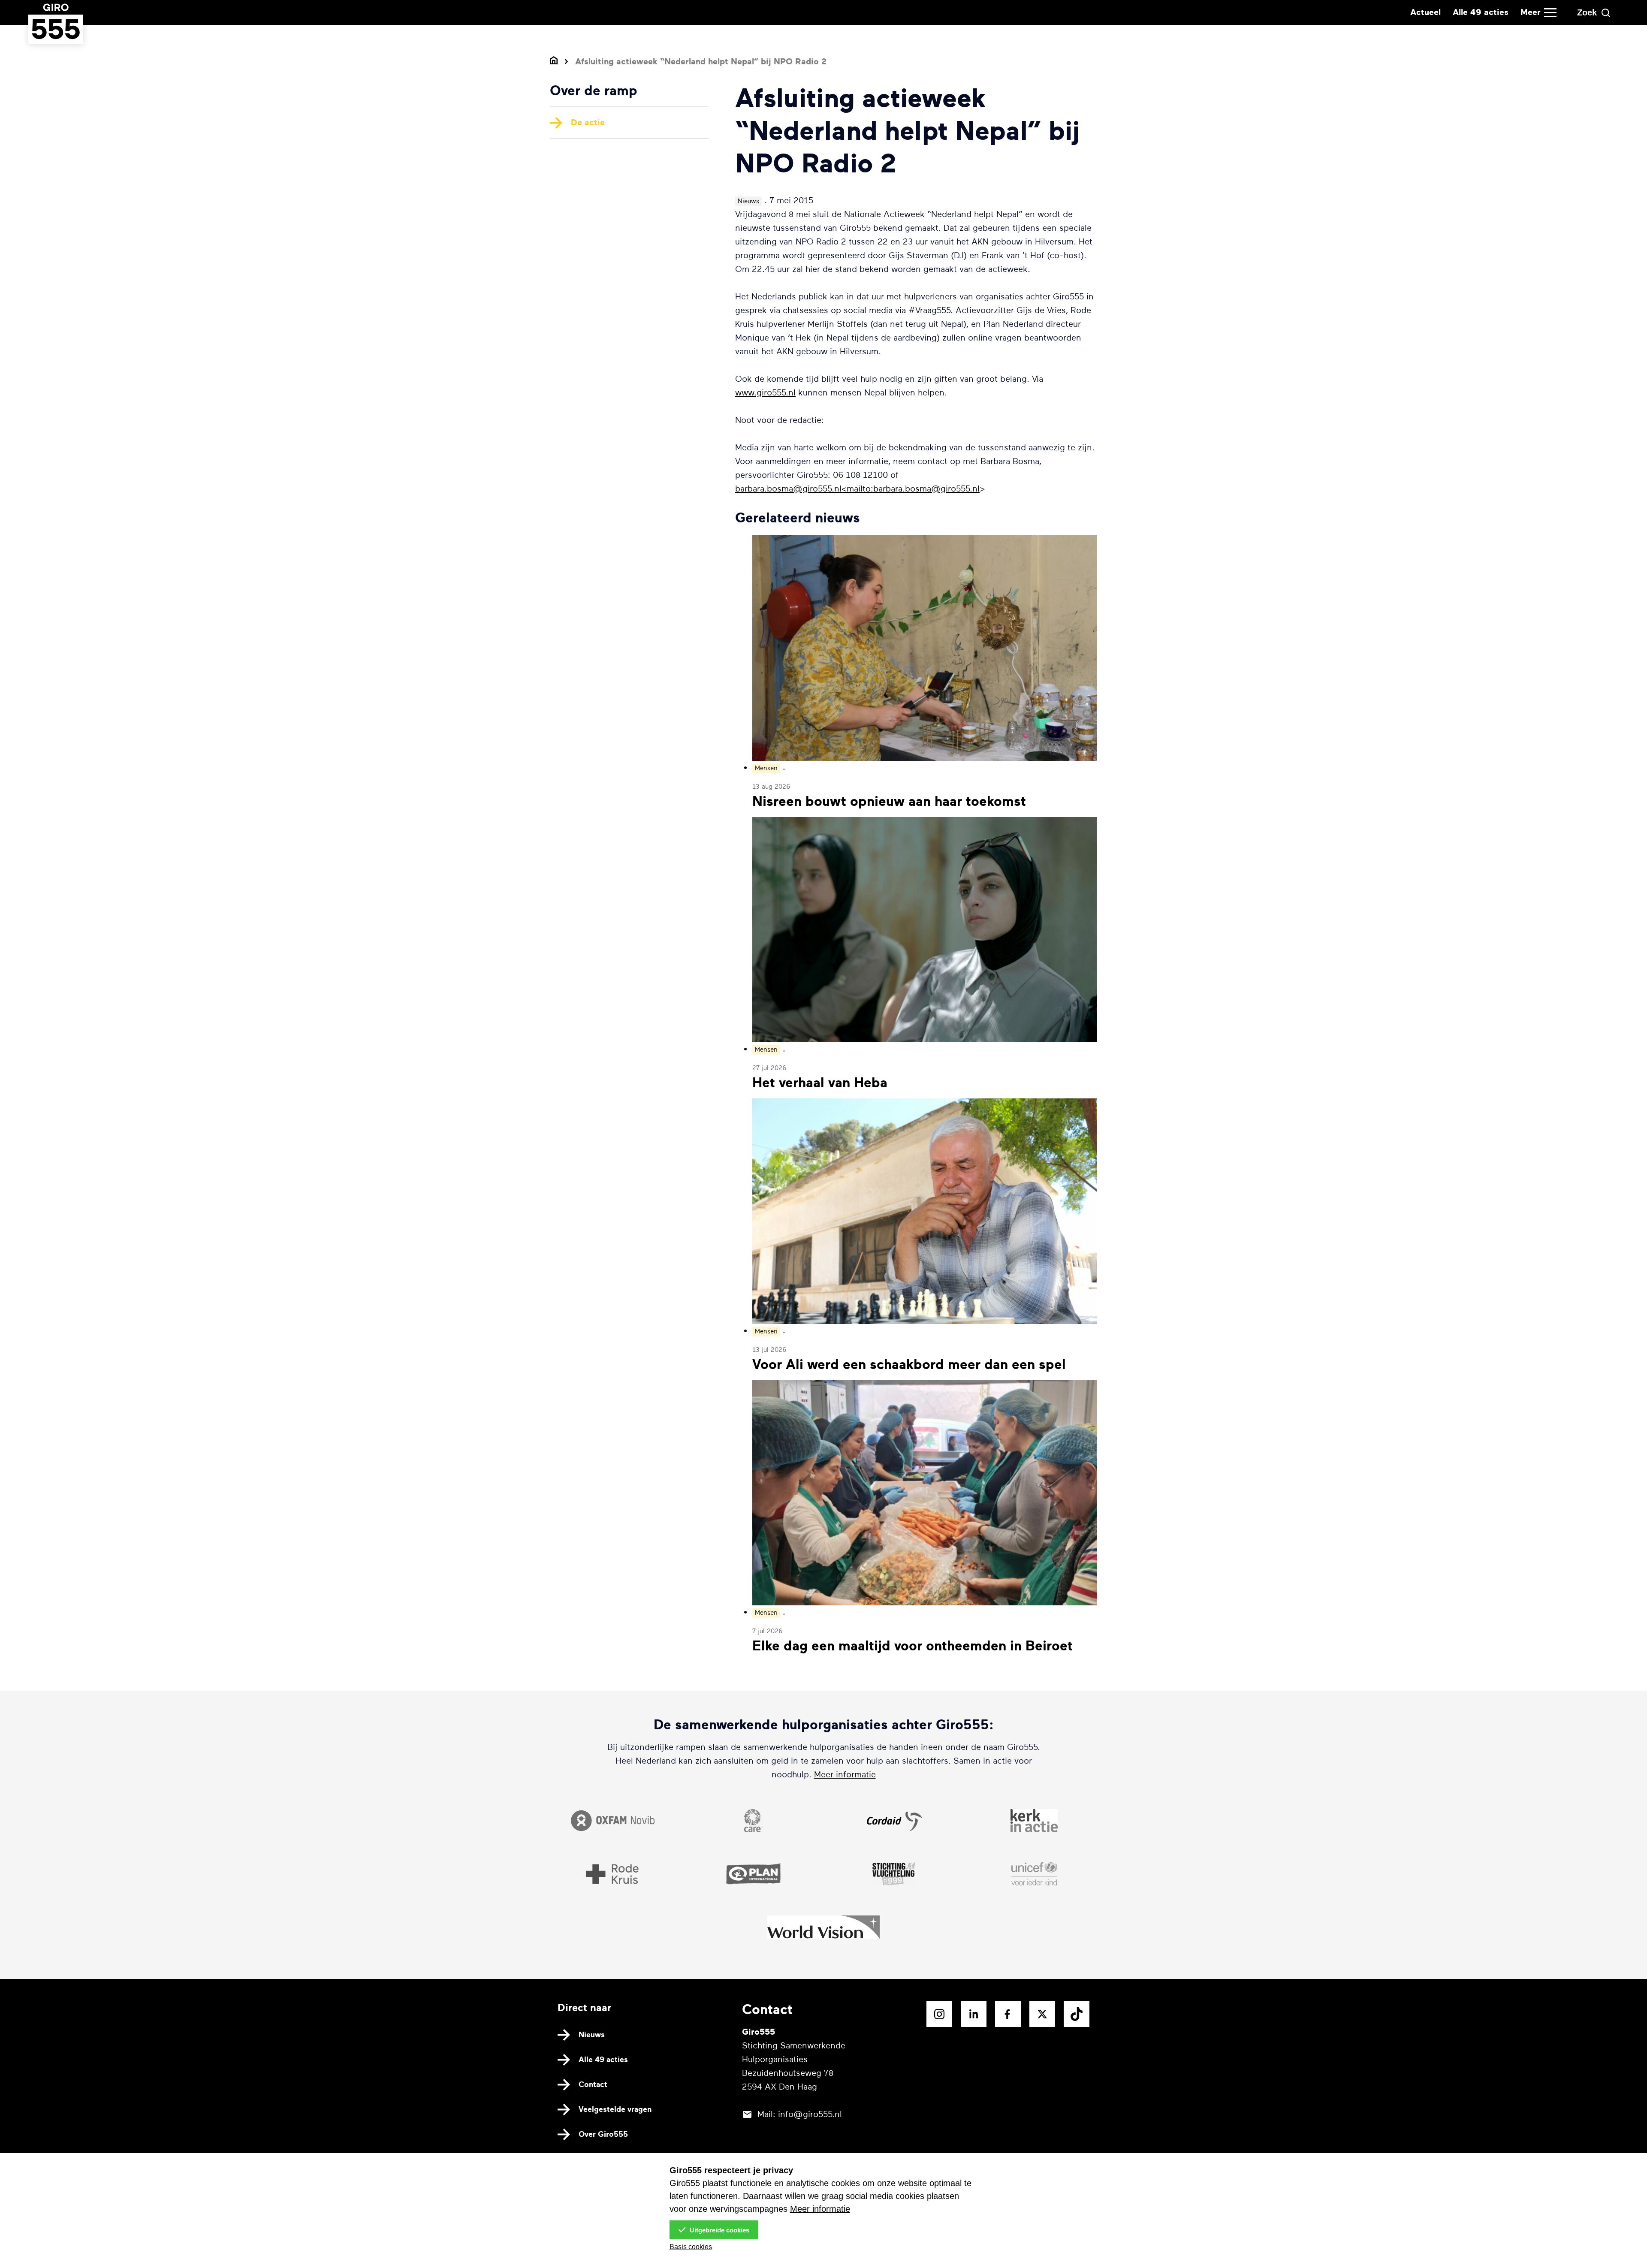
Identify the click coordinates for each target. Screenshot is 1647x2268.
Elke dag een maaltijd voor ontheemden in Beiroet (912, 1646)
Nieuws (592, 2035)
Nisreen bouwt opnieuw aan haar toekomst (889, 802)
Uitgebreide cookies (719, 2230)
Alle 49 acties (1481, 12)
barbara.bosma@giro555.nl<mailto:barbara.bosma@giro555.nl (857, 489)
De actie (588, 122)
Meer (1531, 12)
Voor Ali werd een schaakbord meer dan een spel (909, 1365)
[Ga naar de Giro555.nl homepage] (56, 35)
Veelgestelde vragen (615, 2109)
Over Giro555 (603, 2134)
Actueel (1425, 12)
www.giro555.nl (765, 393)
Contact (593, 2084)
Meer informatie (845, 1775)
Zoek (1587, 12)
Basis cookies (691, 2247)
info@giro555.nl (810, 2114)
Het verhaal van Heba (820, 1083)
